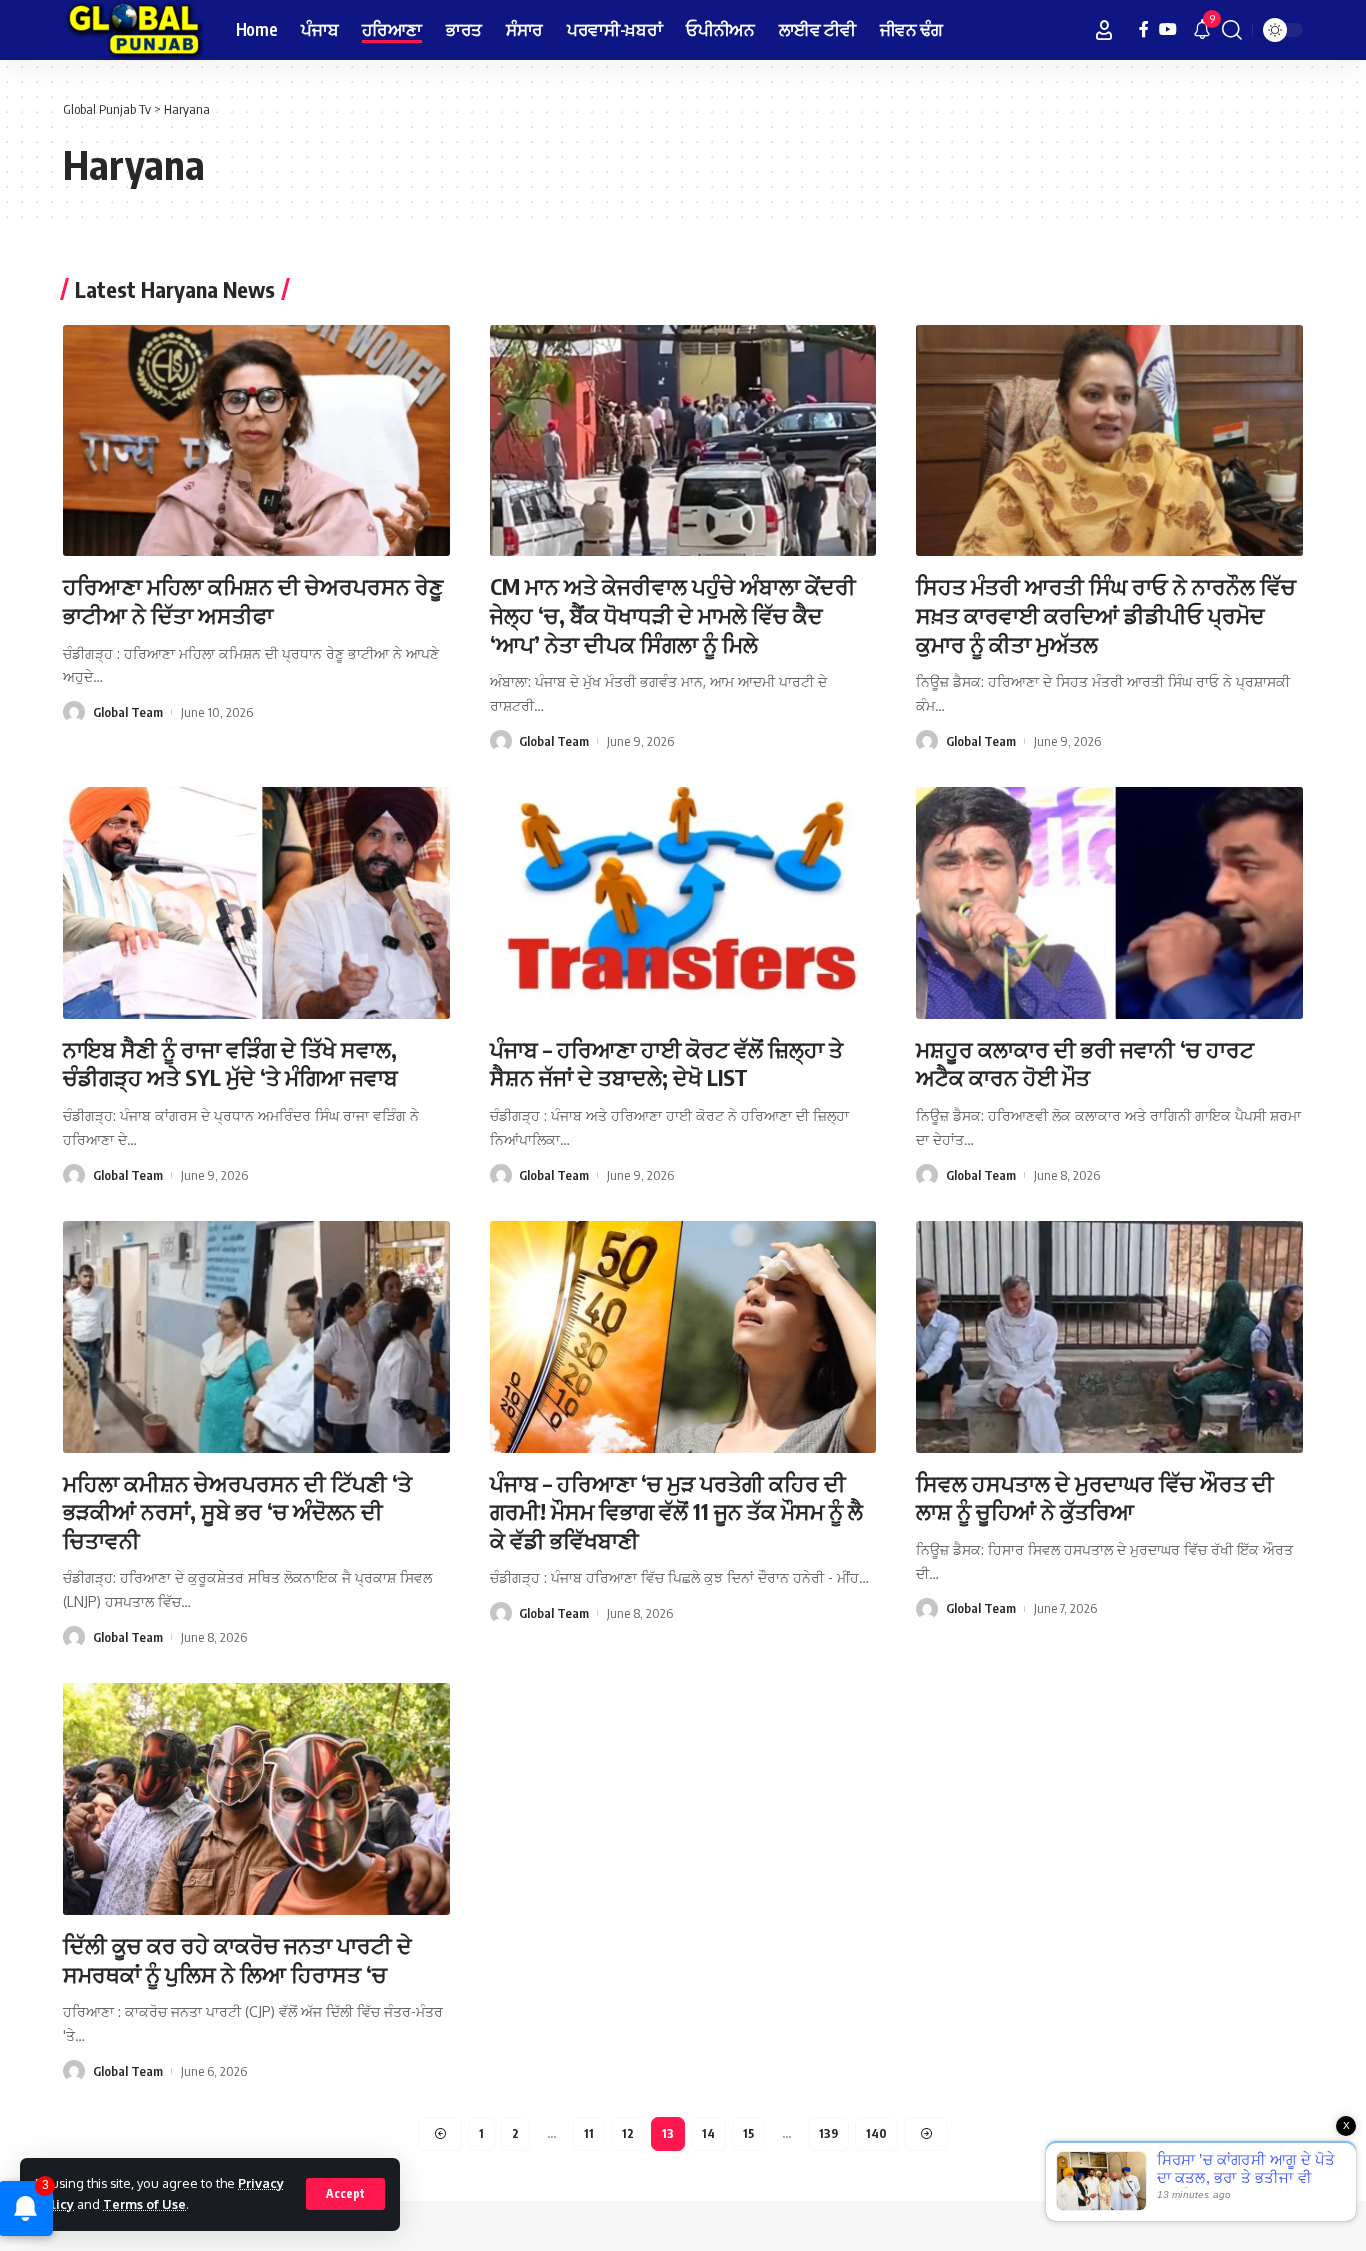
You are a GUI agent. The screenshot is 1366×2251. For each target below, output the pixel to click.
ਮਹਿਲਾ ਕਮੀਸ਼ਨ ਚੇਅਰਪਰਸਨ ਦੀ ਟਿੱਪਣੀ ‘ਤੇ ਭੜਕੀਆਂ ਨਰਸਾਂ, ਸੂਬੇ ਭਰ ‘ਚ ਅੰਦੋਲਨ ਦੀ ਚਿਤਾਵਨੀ (237, 1511)
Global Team (128, 712)
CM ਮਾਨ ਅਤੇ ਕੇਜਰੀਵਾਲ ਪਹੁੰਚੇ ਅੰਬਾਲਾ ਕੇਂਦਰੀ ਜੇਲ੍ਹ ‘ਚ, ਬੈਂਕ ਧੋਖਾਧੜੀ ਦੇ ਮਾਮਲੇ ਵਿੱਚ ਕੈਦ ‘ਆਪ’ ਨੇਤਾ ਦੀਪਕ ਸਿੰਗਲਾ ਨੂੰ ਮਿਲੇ (673, 614)
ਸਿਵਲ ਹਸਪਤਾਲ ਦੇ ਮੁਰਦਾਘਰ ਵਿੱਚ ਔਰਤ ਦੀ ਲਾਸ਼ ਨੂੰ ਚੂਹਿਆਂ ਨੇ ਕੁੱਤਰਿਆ (1095, 1497)
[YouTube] (1168, 29)
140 (876, 2133)
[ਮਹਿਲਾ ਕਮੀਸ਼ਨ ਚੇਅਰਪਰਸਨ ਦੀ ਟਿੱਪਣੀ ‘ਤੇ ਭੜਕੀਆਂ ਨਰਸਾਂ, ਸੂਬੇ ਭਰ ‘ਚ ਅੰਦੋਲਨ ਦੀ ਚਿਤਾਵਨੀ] (256, 1337)
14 (708, 2133)
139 (828, 2133)
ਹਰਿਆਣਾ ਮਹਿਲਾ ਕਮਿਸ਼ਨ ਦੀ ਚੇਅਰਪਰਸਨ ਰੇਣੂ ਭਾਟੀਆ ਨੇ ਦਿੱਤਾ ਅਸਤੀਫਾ (253, 600)
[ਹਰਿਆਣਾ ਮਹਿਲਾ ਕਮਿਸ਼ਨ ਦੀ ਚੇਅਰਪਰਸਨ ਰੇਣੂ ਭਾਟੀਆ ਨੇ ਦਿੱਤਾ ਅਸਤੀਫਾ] (256, 441)
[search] (1232, 30)
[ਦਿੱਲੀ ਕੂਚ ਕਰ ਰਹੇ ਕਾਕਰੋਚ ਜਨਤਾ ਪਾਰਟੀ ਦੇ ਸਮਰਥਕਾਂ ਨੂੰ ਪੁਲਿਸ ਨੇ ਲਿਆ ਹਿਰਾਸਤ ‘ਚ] (256, 1799)
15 (748, 2133)
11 (589, 2133)
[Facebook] (1144, 29)
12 (628, 2133)
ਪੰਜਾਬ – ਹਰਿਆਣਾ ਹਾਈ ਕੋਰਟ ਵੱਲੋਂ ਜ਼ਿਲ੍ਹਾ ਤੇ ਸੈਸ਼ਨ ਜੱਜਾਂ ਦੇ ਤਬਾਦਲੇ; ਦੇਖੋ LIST (666, 1063)
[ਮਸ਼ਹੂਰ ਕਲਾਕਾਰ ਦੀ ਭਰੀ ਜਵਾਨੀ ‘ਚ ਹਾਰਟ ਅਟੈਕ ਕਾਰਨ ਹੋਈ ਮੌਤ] (1109, 903)
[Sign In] (1104, 30)
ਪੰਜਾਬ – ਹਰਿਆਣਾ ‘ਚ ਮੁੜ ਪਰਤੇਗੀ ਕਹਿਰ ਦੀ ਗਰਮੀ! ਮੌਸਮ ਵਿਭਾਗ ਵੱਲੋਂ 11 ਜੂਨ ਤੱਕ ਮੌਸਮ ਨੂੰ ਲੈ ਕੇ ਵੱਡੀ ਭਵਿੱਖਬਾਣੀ (676, 1511)
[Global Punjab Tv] (133, 30)
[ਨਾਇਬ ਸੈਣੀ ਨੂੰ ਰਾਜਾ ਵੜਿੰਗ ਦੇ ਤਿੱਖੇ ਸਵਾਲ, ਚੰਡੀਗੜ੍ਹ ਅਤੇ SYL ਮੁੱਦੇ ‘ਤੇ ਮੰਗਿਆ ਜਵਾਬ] (256, 903)
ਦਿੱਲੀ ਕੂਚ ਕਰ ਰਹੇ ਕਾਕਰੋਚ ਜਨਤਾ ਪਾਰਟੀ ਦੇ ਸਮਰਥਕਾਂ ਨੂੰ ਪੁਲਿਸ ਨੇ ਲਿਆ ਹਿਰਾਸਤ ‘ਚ (237, 1959)
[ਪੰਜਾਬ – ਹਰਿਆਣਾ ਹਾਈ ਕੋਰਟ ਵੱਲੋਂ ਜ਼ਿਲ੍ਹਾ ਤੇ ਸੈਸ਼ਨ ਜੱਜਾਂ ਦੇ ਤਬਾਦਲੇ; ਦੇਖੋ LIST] (683, 903)
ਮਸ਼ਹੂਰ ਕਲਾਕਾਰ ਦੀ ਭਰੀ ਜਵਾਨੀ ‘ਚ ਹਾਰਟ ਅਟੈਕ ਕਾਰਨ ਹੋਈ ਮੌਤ (1085, 1063)
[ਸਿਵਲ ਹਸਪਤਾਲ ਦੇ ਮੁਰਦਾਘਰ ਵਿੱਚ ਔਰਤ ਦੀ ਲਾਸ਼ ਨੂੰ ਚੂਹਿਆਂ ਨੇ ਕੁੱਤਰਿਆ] (1109, 1337)
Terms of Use (144, 2204)
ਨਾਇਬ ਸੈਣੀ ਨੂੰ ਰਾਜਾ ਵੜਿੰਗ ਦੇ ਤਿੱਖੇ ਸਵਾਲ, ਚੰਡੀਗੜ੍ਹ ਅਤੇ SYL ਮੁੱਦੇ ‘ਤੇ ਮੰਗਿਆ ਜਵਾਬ (230, 1063)
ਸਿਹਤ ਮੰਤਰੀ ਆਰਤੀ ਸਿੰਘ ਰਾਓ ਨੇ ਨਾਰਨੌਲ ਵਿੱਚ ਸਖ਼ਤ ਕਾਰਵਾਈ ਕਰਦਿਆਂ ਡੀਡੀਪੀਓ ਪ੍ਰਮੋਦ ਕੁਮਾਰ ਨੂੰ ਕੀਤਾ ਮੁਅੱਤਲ (1106, 614)
